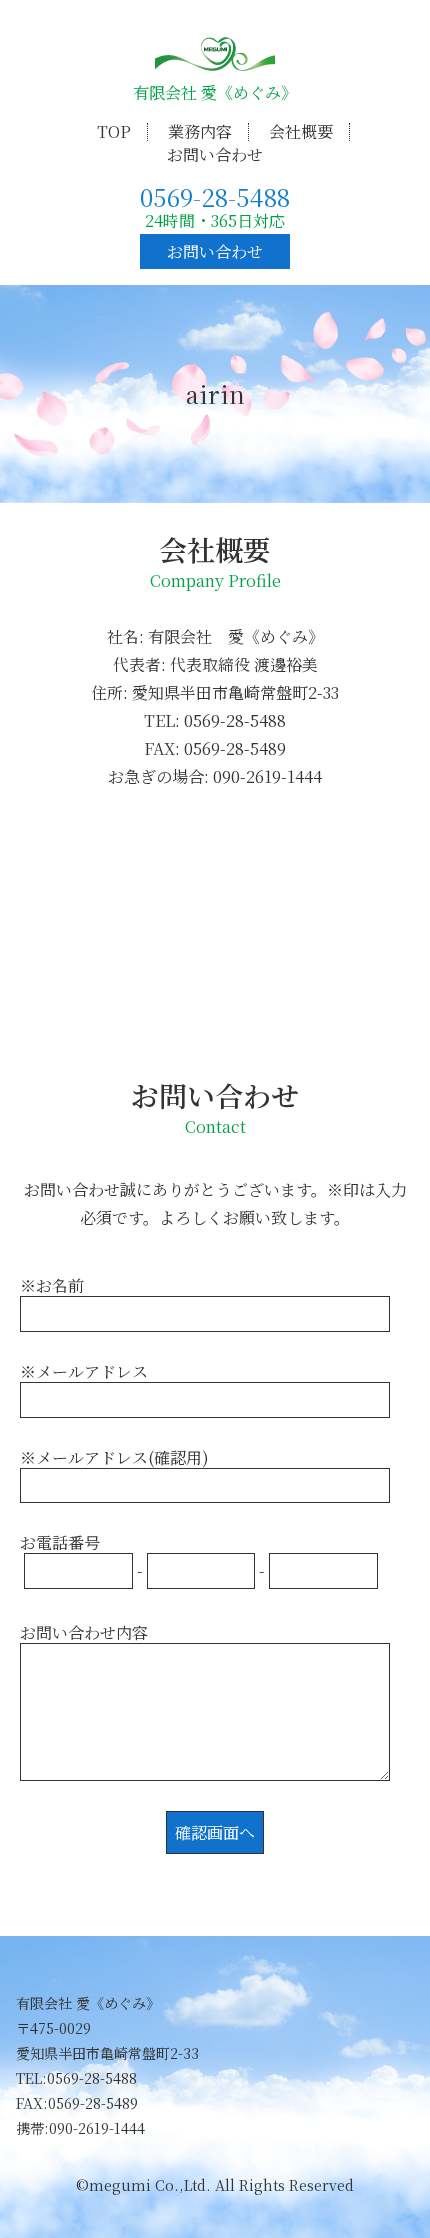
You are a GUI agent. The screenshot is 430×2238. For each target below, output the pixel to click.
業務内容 (200, 131)
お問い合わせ (215, 154)
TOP (114, 131)
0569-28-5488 (215, 196)
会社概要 (301, 131)
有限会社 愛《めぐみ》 (215, 92)
